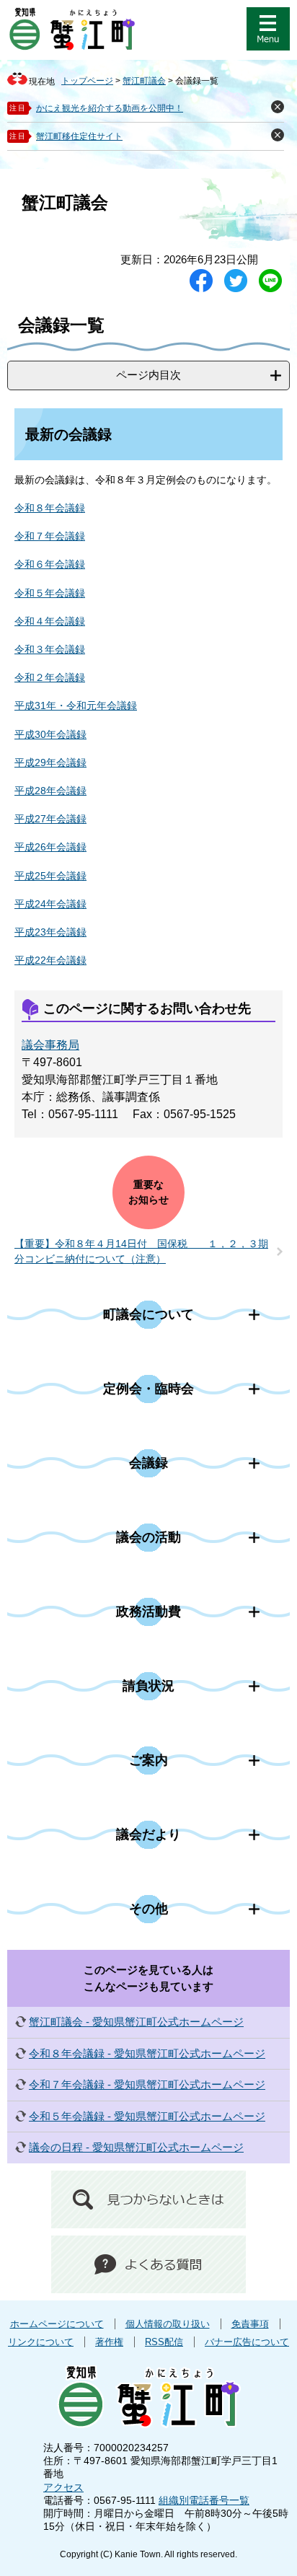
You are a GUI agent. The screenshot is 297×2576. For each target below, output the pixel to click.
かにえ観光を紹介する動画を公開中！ (110, 108)
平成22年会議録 (50, 960)
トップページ (87, 81)
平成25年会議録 (50, 876)
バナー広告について (247, 2342)
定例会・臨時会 (148, 1389)
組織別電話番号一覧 (204, 2500)
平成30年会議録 (50, 734)
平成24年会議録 (50, 904)
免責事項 (250, 2324)
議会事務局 (50, 1045)
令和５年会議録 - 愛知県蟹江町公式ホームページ (147, 2116)
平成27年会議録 (50, 819)
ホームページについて (57, 2324)
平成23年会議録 (50, 932)
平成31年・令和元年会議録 (76, 705)
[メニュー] (268, 29)
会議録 (148, 1463)
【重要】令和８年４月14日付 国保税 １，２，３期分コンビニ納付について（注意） (141, 1251)
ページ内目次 (148, 375)
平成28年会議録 (50, 791)
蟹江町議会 (144, 81)
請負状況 (148, 1686)
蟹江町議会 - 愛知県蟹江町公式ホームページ (136, 2022)
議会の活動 (148, 1537)
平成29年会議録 (50, 762)
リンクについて (41, 2342)
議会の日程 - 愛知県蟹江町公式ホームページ (136, 2147)
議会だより (148, 1834)
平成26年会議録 (50, 847)
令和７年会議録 (50, 536)
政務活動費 (148, 1612)
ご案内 (148, 1760)
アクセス (63, 2487)
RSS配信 (164, 2342)
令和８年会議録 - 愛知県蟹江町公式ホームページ (147, 2053)
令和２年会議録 (50, 677)
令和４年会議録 (50, 621)
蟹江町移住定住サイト (79, 136)
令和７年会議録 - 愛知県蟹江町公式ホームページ (147, 2084)
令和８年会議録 (50, 508)
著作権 (109, 2342)
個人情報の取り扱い (168, 2324)
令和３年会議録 (50, 649)
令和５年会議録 (50, 593)
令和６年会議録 (50, 564)
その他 (148, 1909)
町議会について (148, 1314)
